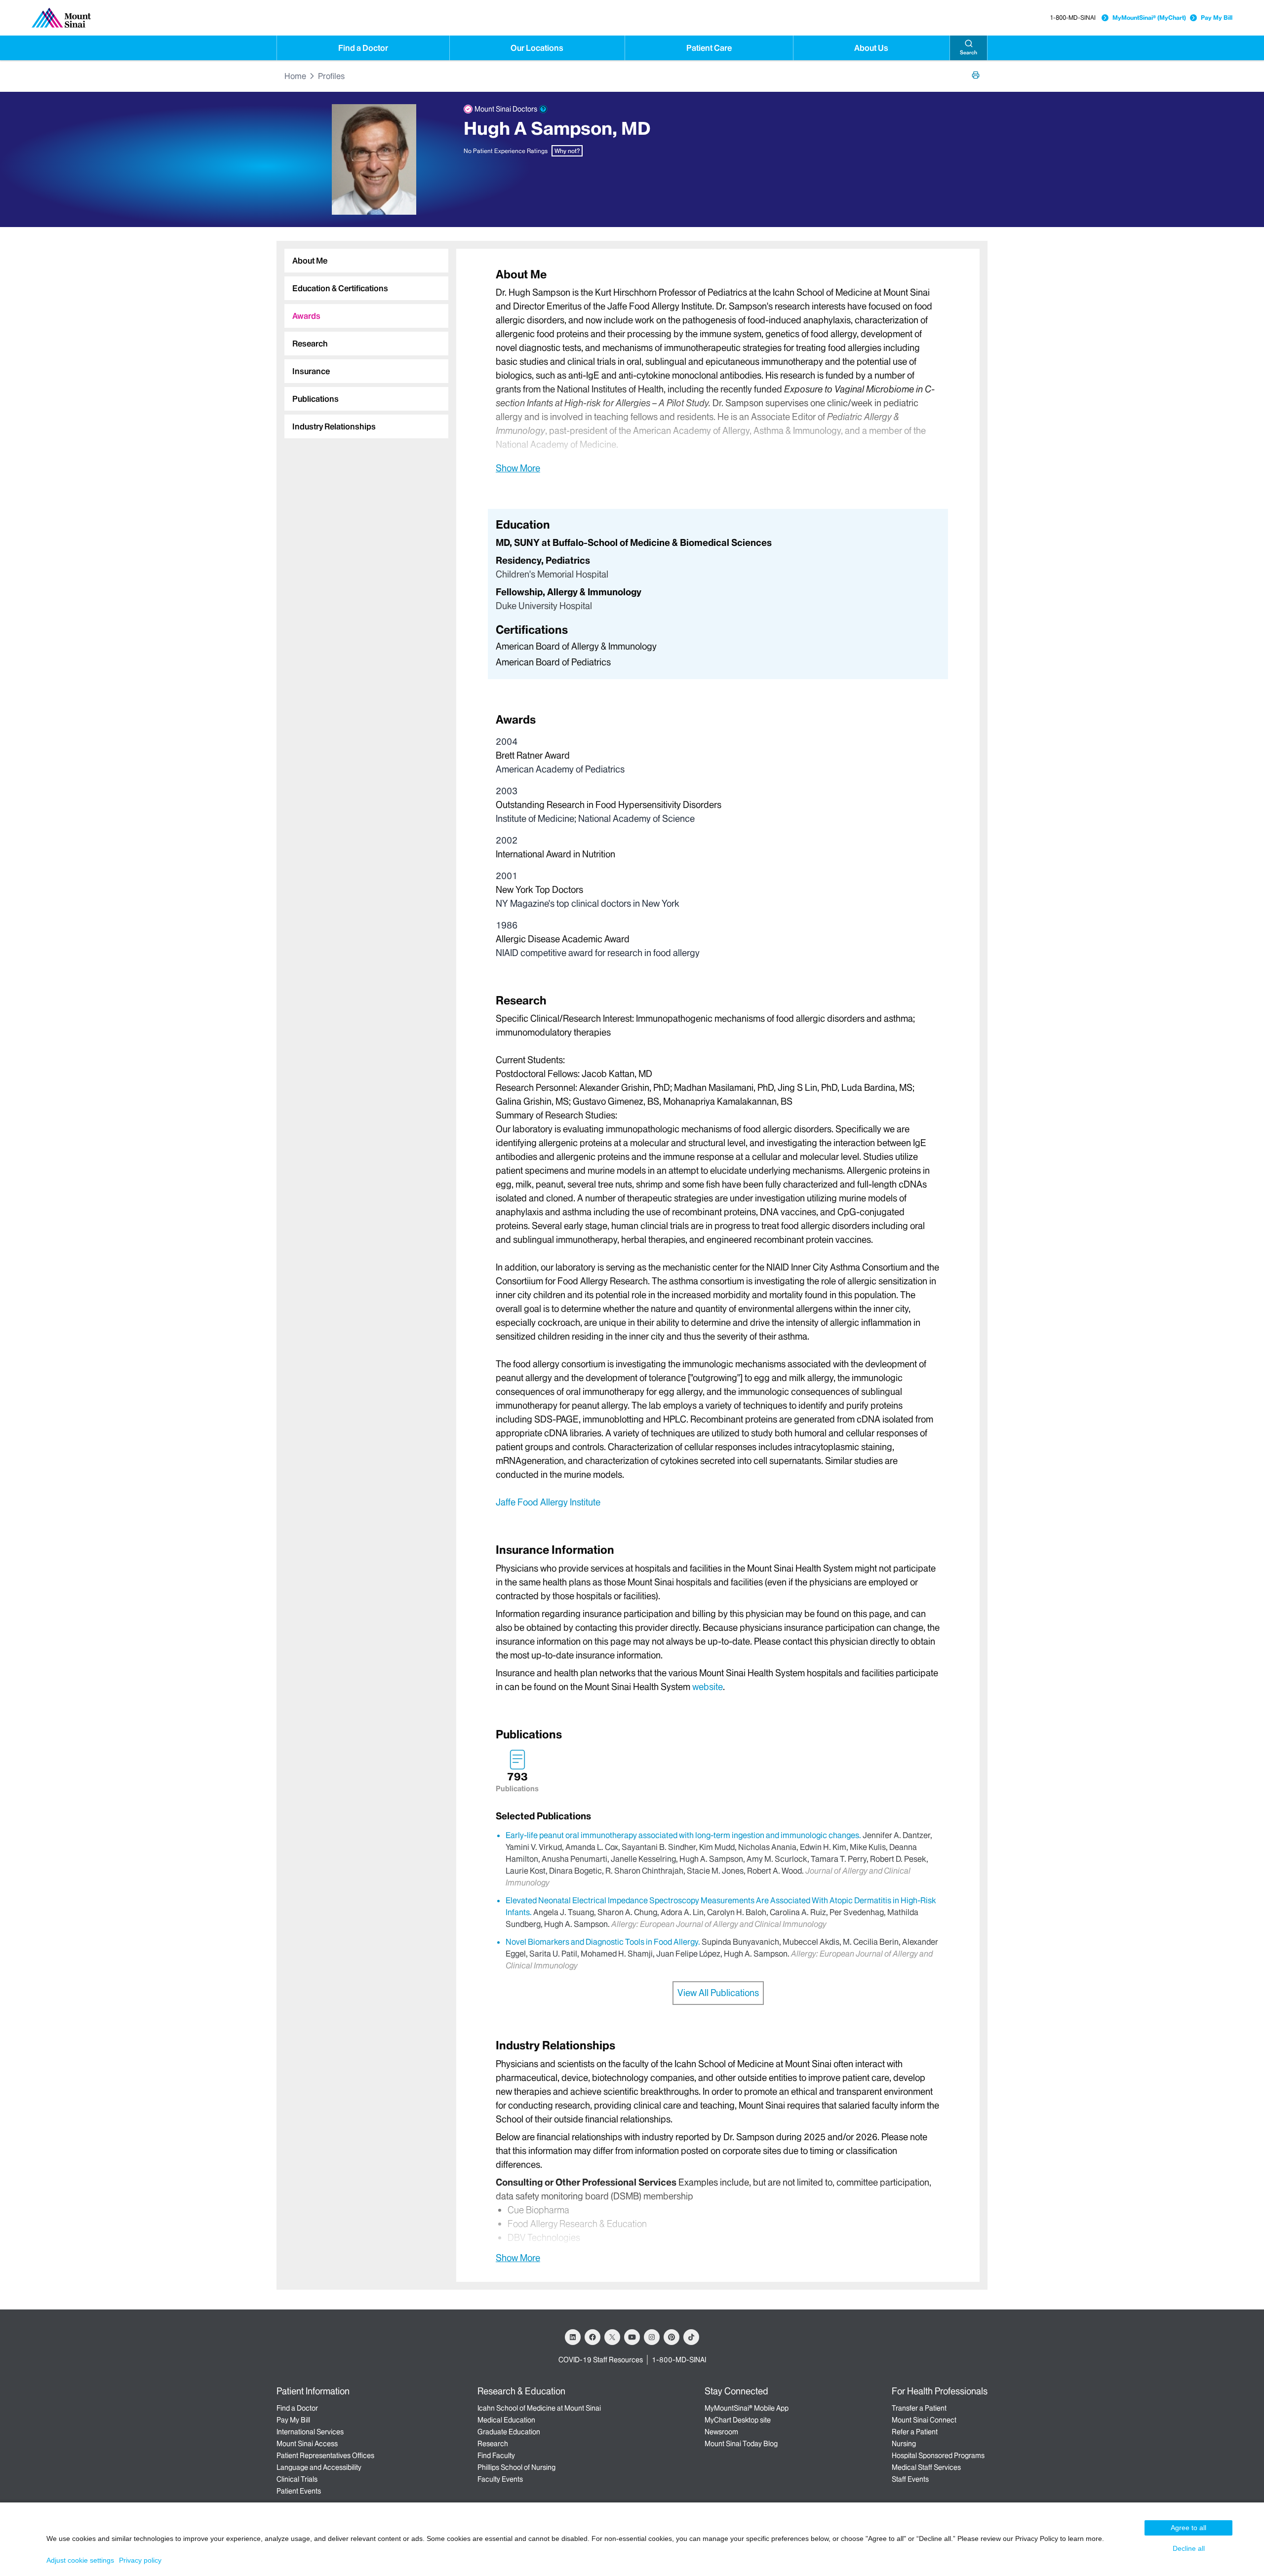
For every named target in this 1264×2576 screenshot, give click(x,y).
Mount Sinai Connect (924, 2420)
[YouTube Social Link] (632, 2337)
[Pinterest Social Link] (671, 2337)
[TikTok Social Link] (691, 2337)
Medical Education (506, 2420)
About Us (871, 48)
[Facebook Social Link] (592, 2337)
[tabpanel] (718, 370)
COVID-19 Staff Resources (601, 2360)
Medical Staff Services (926, 2467)
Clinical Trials (297, 2479)
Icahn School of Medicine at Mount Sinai (539, 2408)
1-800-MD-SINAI (1073, 18)
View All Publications (718, 1993)
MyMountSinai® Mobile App (747, 2408)
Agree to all (1188, 2528)
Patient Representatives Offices (325, 2456)
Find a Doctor (363, 48)
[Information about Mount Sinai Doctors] (543, 109)
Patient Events (299, 2491)
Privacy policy (140, 2560)
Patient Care (709, 48)
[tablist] (362, 340)
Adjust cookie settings (80, 2560)
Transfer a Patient (919, 2408)
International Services (310, 2432)
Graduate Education (509, 2432)
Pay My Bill (1217, 18)
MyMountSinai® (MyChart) (1149, 18)
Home (295, 76)
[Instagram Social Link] (652, 2337)
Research (493, 2444)
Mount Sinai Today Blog (741, 2444)
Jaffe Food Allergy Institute (548, 1502)
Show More (518, 468)
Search (968, 53)
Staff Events (910, 2479)
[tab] (366, 261)
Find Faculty (496, 2456)
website (708, 1687)
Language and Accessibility (319, 2467)
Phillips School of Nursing (516, 2467)
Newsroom (721, 2432)
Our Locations (537, 48)
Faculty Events (500, 2479)
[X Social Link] (612, 2337)
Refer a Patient (915, 2432)
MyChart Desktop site (738, 2420)
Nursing (904, 2444)
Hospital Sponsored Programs (938, 2456)
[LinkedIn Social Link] (573, 2337)
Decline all (1189, 2548)
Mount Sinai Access (307, 2444)
